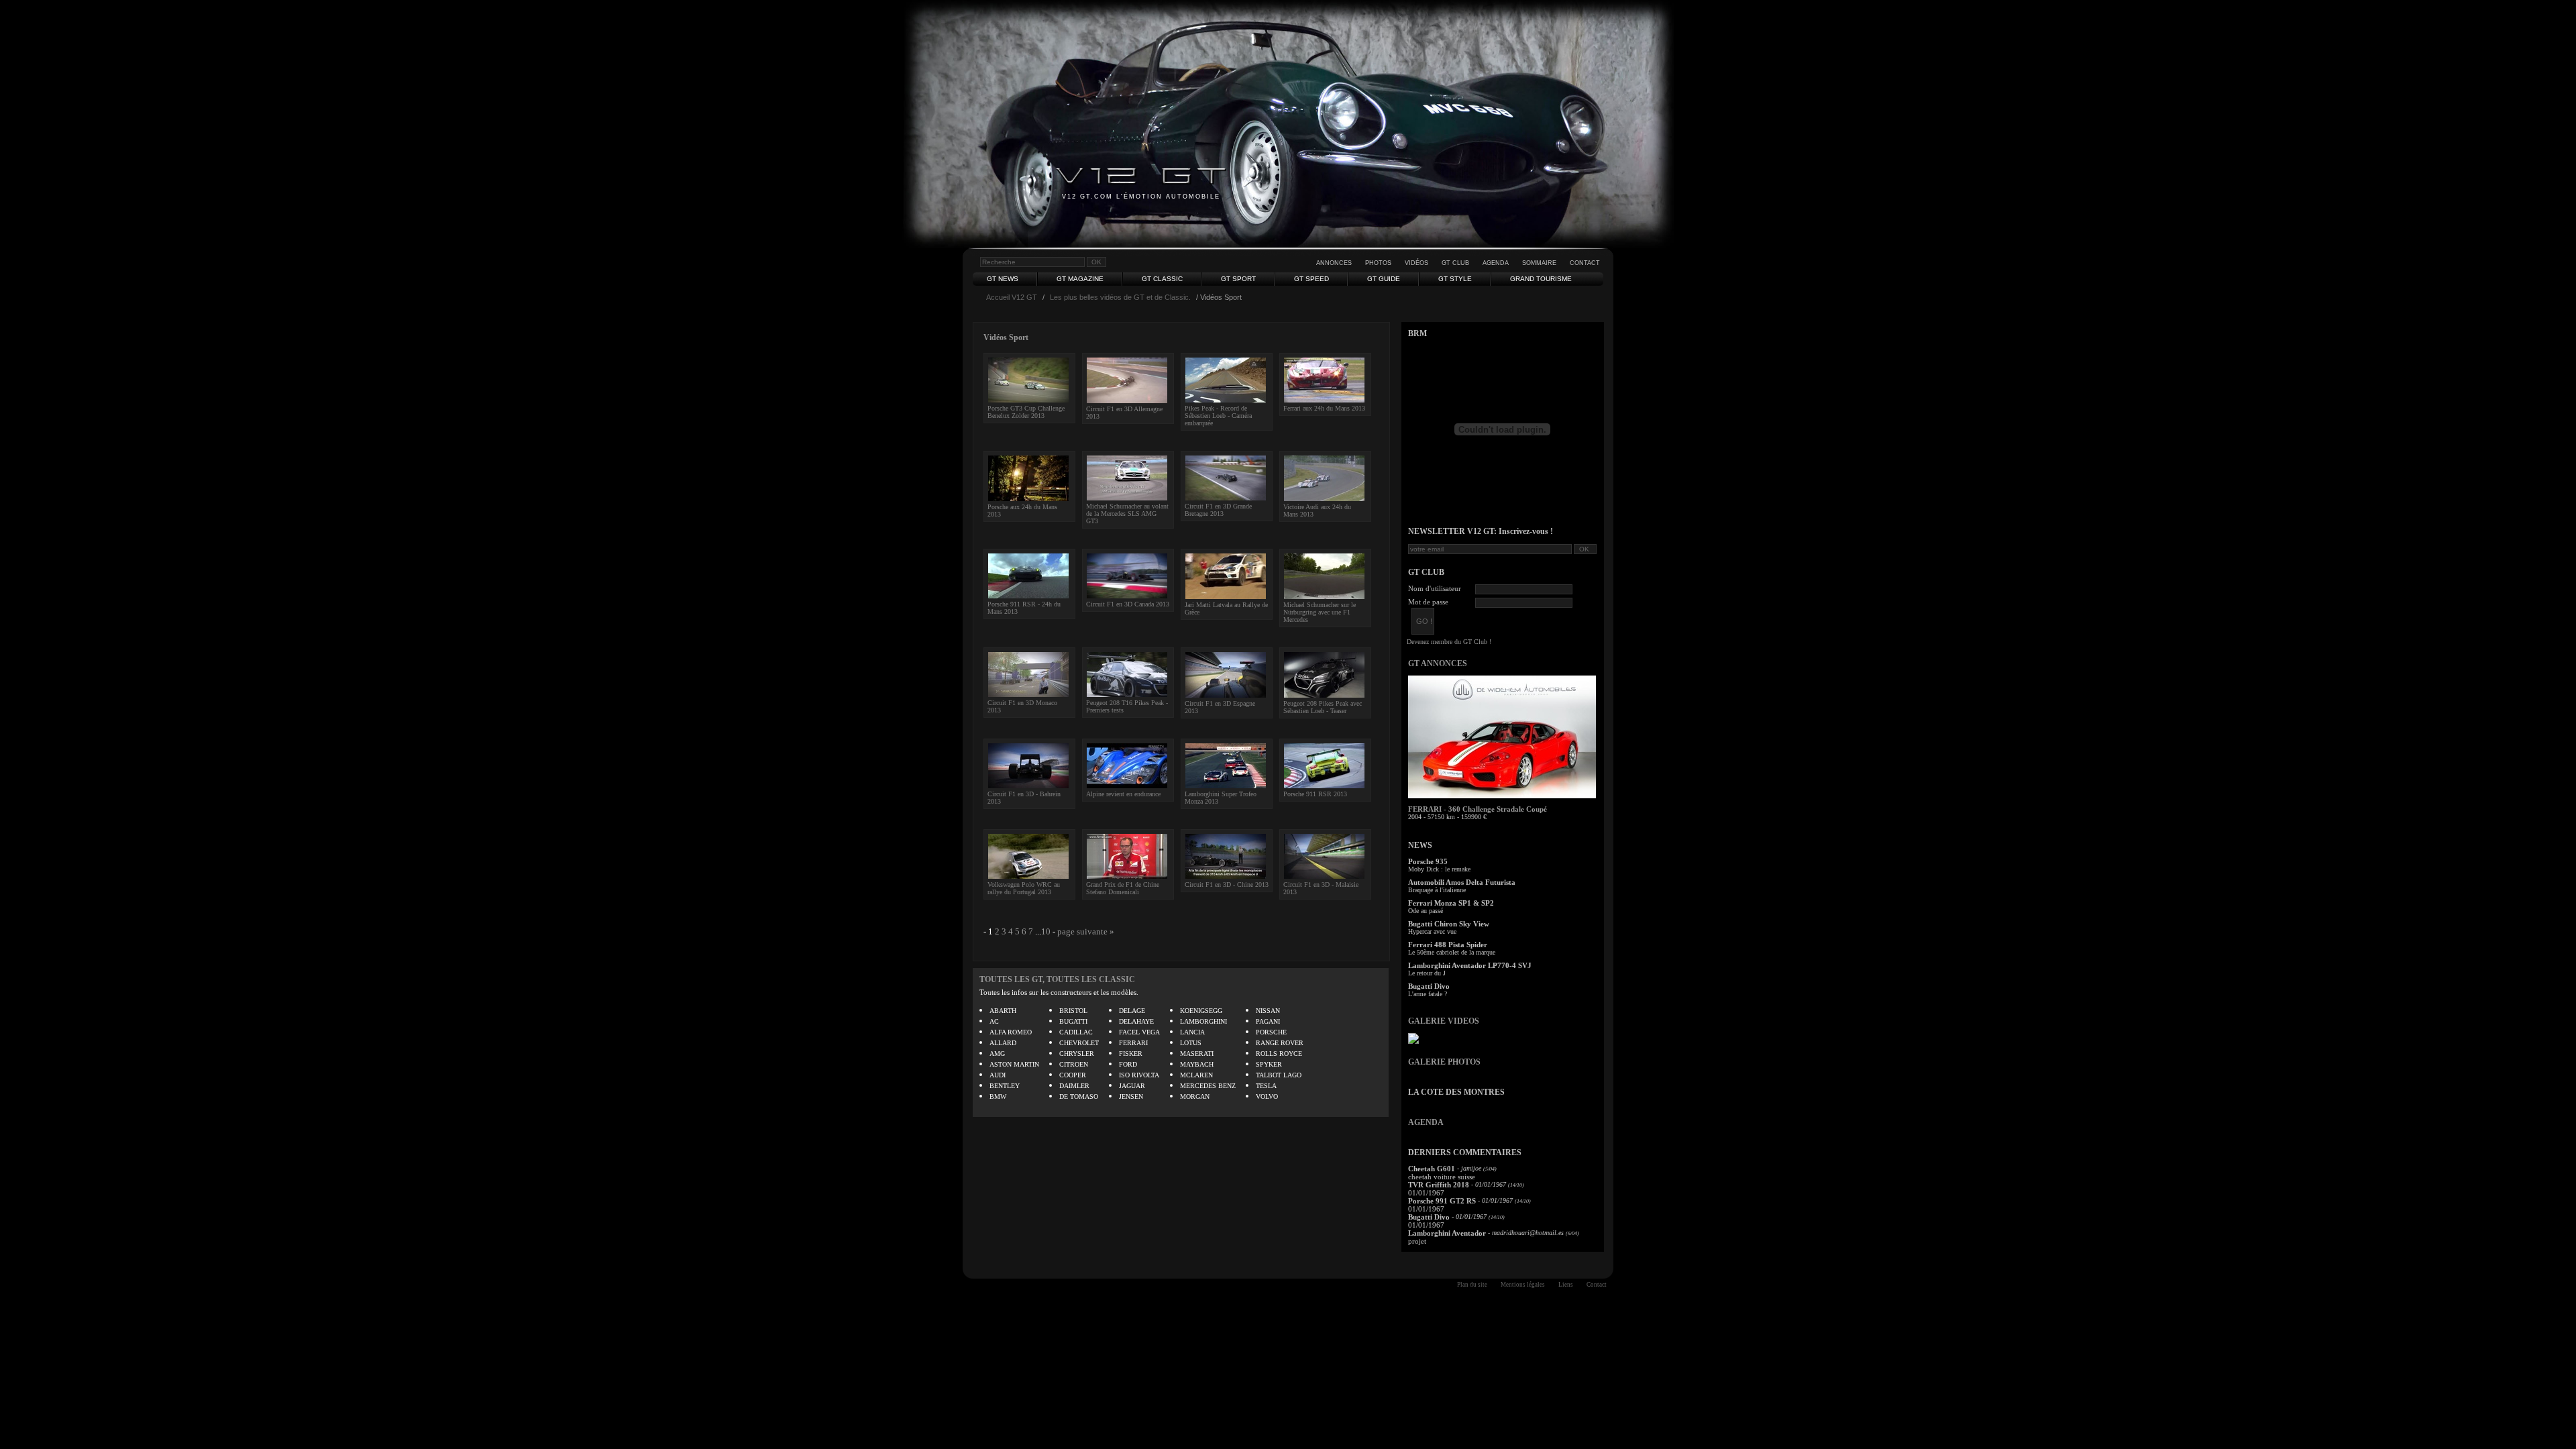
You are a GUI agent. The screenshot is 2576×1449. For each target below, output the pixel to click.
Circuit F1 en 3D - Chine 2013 (1227, 884)
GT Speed (1311, 279)
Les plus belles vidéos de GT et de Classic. (1120, 297)
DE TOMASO (1079, 1096)
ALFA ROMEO (1011, 1032)
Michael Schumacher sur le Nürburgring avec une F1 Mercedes (1320, 612)
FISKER (1131, 1054)
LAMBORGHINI (1203, 1021)
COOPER (1073, 1075)
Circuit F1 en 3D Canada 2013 (1128, 604)
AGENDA (1426, 1122)
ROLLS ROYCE (1279, 1054)
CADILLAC (1076, 1032)
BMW (998, 1096)
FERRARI (1133, 1043)
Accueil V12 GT (1012, 297)
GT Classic (1162, 279)
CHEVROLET (1079, 1043)
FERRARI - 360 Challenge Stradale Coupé (1478, 809)
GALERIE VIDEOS (1444, 1021)
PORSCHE (1271, 1032)
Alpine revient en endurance (1123, 794)
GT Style (1455, 279)
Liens (1566, 1285)
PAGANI (1268, 1021)
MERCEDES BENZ (1208, 1086)
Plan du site (1472, 1285)
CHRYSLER (1077, 1054)
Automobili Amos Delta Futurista (1462, 882)
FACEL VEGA (1139, 1032)
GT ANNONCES (1438, 663)
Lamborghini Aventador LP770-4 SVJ (1470, 965)
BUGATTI (1073, 1021)
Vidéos (1416, 263)
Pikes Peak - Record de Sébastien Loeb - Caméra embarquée (1218, 416)
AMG (997, 1054)
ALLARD (1003, 1043)
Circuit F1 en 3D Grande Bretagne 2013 (1218, 510)
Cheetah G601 (1432, 1169)
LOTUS (1191, 1043)
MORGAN (1195, 1096)
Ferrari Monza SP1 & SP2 (1451, 903)
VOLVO (1267, 1096)
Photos (1378, 263)
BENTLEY (1005, 1086)
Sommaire (1539, 263)
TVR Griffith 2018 (1439, 1185)
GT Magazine (1080, 279)
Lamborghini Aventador (1447, 1233)
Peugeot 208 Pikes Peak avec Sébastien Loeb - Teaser (1323, 707)
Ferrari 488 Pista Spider (1448, 945)
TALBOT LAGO (1279, 1075)
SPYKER (1269, 1064)
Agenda (1496, 263)
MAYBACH (1197, 1064)
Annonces (1334, 263)
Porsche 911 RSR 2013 (1315, 794)
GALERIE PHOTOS (1444, 1062)
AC (994, 1021)
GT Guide (1384, 279)
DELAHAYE (1136, 1021)
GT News (1003, 279)
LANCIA (1192, 1032)
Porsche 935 (1428, 861)
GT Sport (1238, 279)
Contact (1585, 263)
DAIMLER (1074, 1086)
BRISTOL (1073, 1011)
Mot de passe (1428, 602)
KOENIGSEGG (1201, 1011)
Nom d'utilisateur (1435, 588)
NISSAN (1268, 1011)
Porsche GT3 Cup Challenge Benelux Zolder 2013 (1026, 412)
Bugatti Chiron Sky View (1449, 924)
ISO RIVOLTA (1139, 1075)
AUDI (998, 1075)
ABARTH (1003, 1011)
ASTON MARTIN (1014, 1064)
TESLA (1266, 1086)
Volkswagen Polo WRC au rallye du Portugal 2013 (1024, 888)
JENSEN (1131, 1096)
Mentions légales (1523, 1285)
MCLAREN (1196, 1075)
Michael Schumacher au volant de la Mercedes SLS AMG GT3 (1127, 514)
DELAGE (1132, 1011)
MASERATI (1197, 1054)
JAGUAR (1132, 1086)
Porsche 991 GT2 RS (1442, 1201)
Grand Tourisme (1541, 279)
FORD (1128, 1064)
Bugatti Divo (1429, 986)
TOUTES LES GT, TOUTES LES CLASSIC (1057, 979)
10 (1046, 931)
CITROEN (1074, 1064)
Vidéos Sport (1006, 337)
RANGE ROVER (1280, 1043)
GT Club (1455, 263)
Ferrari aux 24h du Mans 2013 (1324, 408)
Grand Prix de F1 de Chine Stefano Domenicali (1123, 888)
